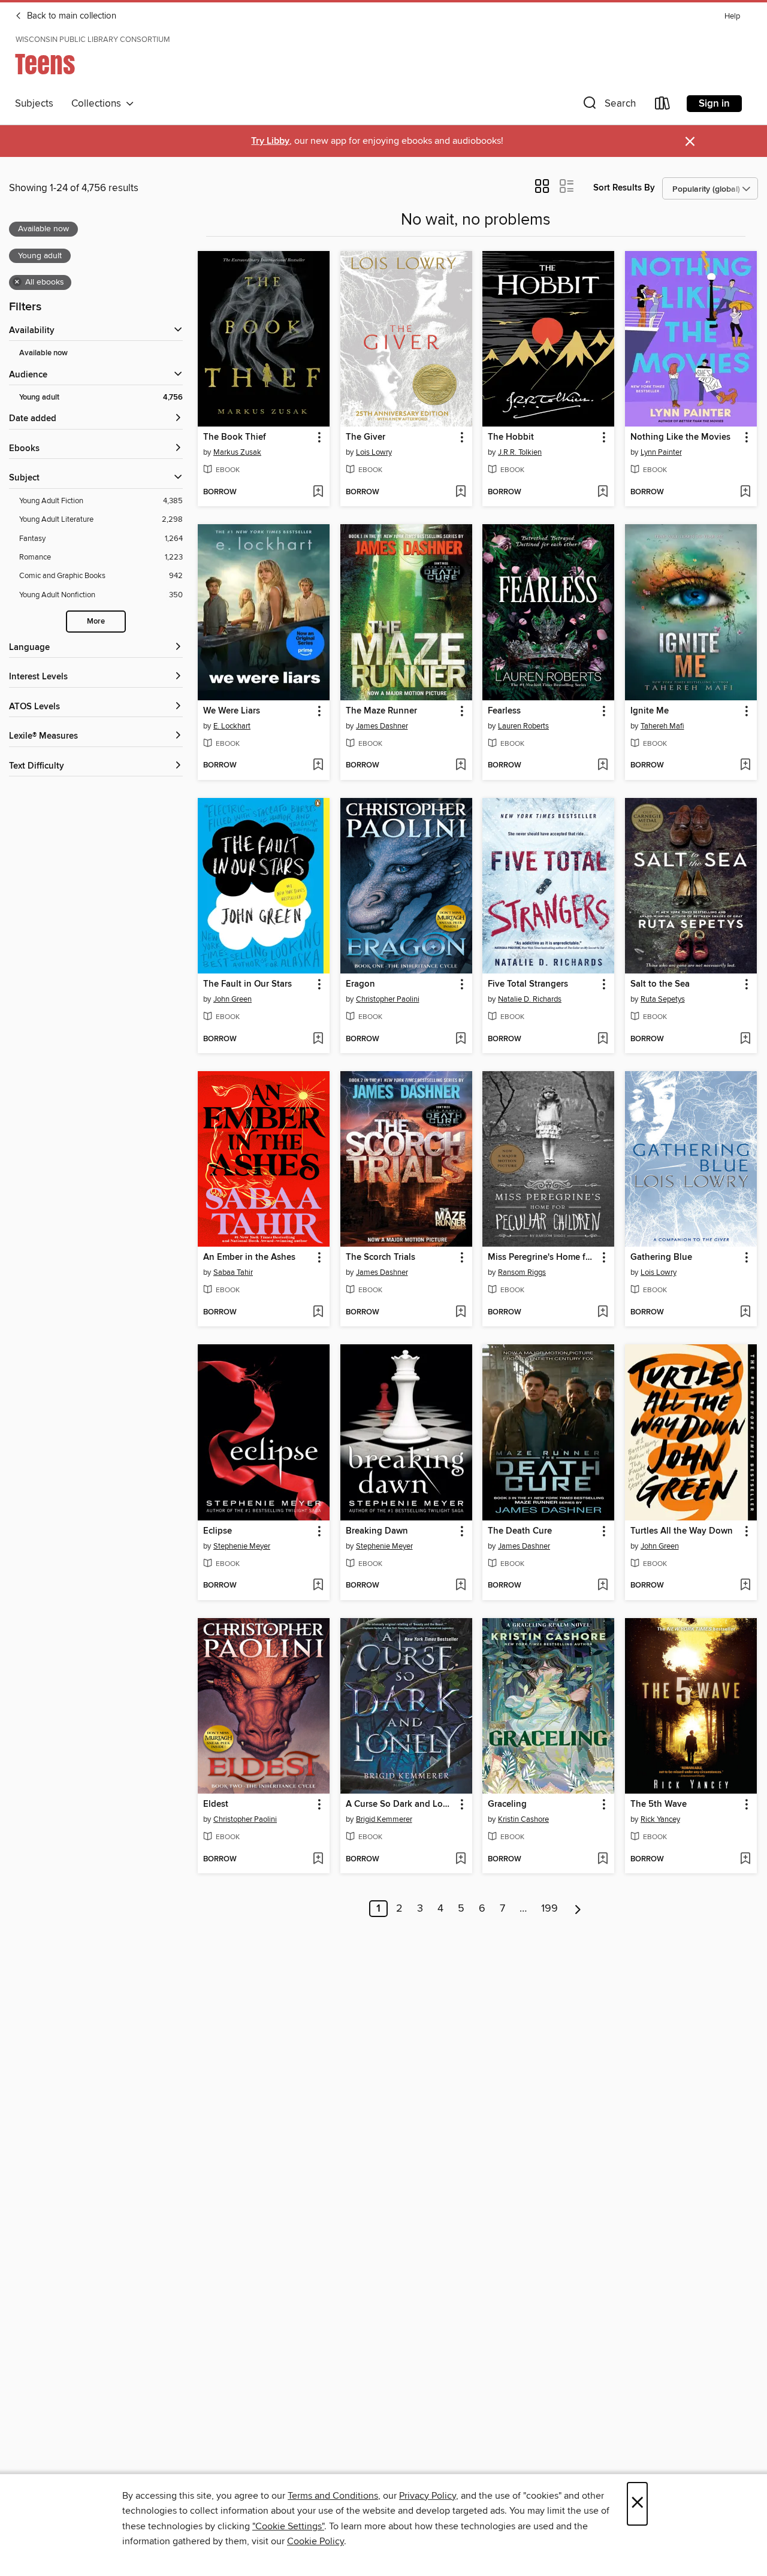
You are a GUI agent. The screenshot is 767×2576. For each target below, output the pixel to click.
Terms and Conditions (333, 2496)
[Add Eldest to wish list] (318, 1860)
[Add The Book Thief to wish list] (318, 492)
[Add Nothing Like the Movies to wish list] (745, 492)
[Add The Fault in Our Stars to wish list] (318, 1039)
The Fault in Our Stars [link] (247, 984)
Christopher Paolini (388, 999)
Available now (43, 353)
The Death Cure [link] (520, 1531)
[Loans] (663, 106)
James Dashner (382, 726)
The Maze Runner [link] (381, 711)
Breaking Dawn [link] (377, 1531)
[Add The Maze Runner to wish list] (460, 766)
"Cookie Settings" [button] (288, 2526)
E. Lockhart (232, 726)
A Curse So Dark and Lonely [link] (401, 1804)
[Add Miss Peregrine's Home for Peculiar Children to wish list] (603, 1313)
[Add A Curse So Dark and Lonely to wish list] (460, 1860)
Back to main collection (70, 16)
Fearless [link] (504, 711)
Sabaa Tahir (233, 1272)
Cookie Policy (315, 2541)
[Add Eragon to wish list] (460, 1039)
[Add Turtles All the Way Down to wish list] (745, 1586)
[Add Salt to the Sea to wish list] (745, 1039)
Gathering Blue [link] (661, 1257)
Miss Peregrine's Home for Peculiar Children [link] (543, 1257)
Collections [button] (99, 104)
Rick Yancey (660, 1819)
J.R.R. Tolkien (520, 452)
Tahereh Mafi (662, 726)
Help (732, 16)
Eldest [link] (216, 1804)
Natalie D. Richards (530, 999)
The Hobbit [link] (511, 437)
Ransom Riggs (522, 1272)
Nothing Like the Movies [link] (680, 437)
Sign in (714, 104)
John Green (232, 999)
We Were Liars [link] (232, 711)
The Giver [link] (366, 437)
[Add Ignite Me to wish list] (745, 766)
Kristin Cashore (523, 1819)
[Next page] (578, 1909)
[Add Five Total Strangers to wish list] (603, 1039)
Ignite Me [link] (650, 711)
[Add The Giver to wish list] (460, 492)
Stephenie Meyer (242, 1546)
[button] (608, 106)
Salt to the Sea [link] (660, 984)
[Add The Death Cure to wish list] (603, 1586)
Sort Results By (624, 188)
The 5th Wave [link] (659, 1804)
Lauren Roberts (523, 726)
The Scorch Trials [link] (381, 1257)
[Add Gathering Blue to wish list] (745, 1313)
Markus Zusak (237, 452)
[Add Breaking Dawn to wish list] (460, 1586)
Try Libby (270, 141)
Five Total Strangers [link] (528, 984)
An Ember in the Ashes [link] (249, 1257)
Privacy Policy (428, 2496)
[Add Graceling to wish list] (603, 1860)
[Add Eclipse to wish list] (318, 1586)
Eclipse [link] (218, 1531)
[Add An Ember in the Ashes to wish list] (318, 1313)
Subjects (34, 104)
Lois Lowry (374, 452)
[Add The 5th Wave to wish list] (745, 1860)
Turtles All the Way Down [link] (682, 1531)
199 (549, 1909)
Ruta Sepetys (663, 999)
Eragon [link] (360, 984)
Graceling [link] (507, 1804)
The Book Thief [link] (235, 437)
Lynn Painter (661, 452)
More (96, 622)
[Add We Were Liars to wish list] (318, 766)
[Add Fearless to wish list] (603, 766)
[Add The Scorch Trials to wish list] (460, 1313)
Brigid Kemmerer (384, 1819)
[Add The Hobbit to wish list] (603, 492)
